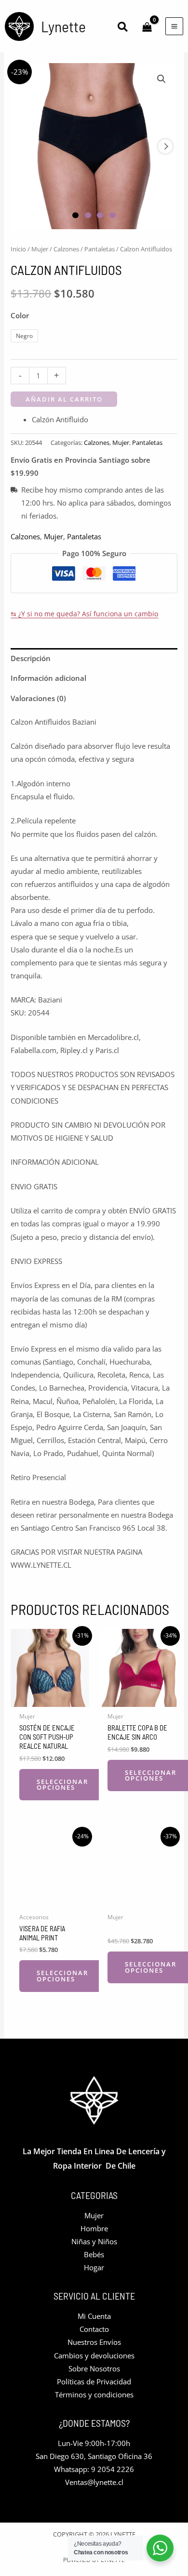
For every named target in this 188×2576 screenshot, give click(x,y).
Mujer (40, 249)
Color (20, 315)
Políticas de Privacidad (94, 2381)
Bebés (94, 2254)
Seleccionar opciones (62, 1785)
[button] (123, 28)
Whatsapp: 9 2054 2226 (94, 2469)
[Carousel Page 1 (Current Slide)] (75, 215)
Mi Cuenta (94, 2316)
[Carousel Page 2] (88, 215)
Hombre (94, 2228)
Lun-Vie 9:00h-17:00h (94, 2443)
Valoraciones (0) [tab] (38, 698)
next (165, 146)
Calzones (66, 249)
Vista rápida (50, 1699)
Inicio (18, 249)
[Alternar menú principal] (174, 26)
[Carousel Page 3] (100, 215)
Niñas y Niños (94, 2241)
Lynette (63, 26)
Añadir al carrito (64, 399)
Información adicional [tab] (48, 678)
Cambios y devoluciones (94, 2355)
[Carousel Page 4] (113, 215)
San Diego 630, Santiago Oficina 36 (94, 2456)
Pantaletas (100, 249)
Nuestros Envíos (94, 2342)
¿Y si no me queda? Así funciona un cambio (84, 614)
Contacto (94, 2329)
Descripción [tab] (31, 658)
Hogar (94, 2267)
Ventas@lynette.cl (94, 2482)
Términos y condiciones (94, 2394)
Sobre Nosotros (94, 2368)
